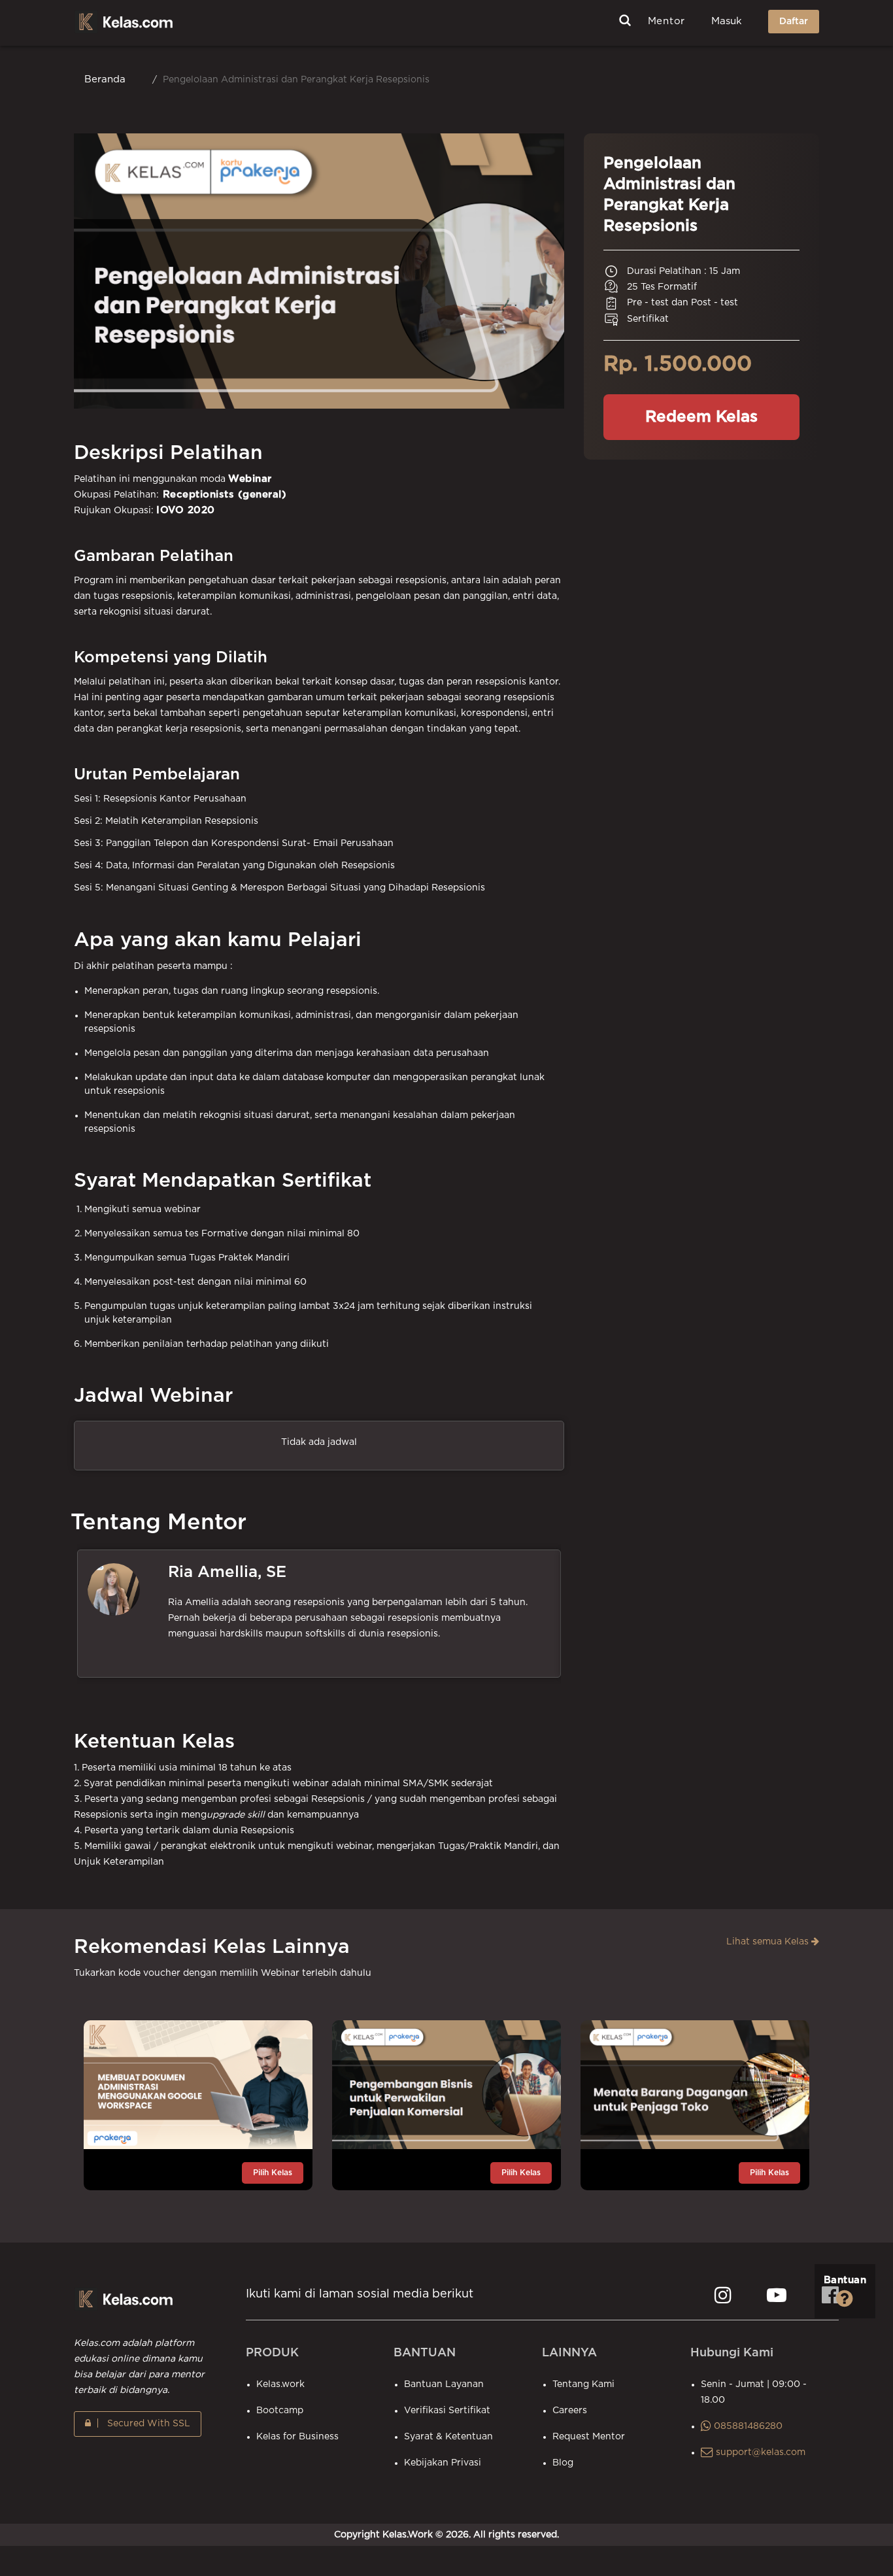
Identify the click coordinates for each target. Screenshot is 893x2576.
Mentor (667, 21)
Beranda (105, 79)
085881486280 (747, 2426)
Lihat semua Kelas (769, 1942)
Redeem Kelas (701, 417)
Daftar (794, 22)
